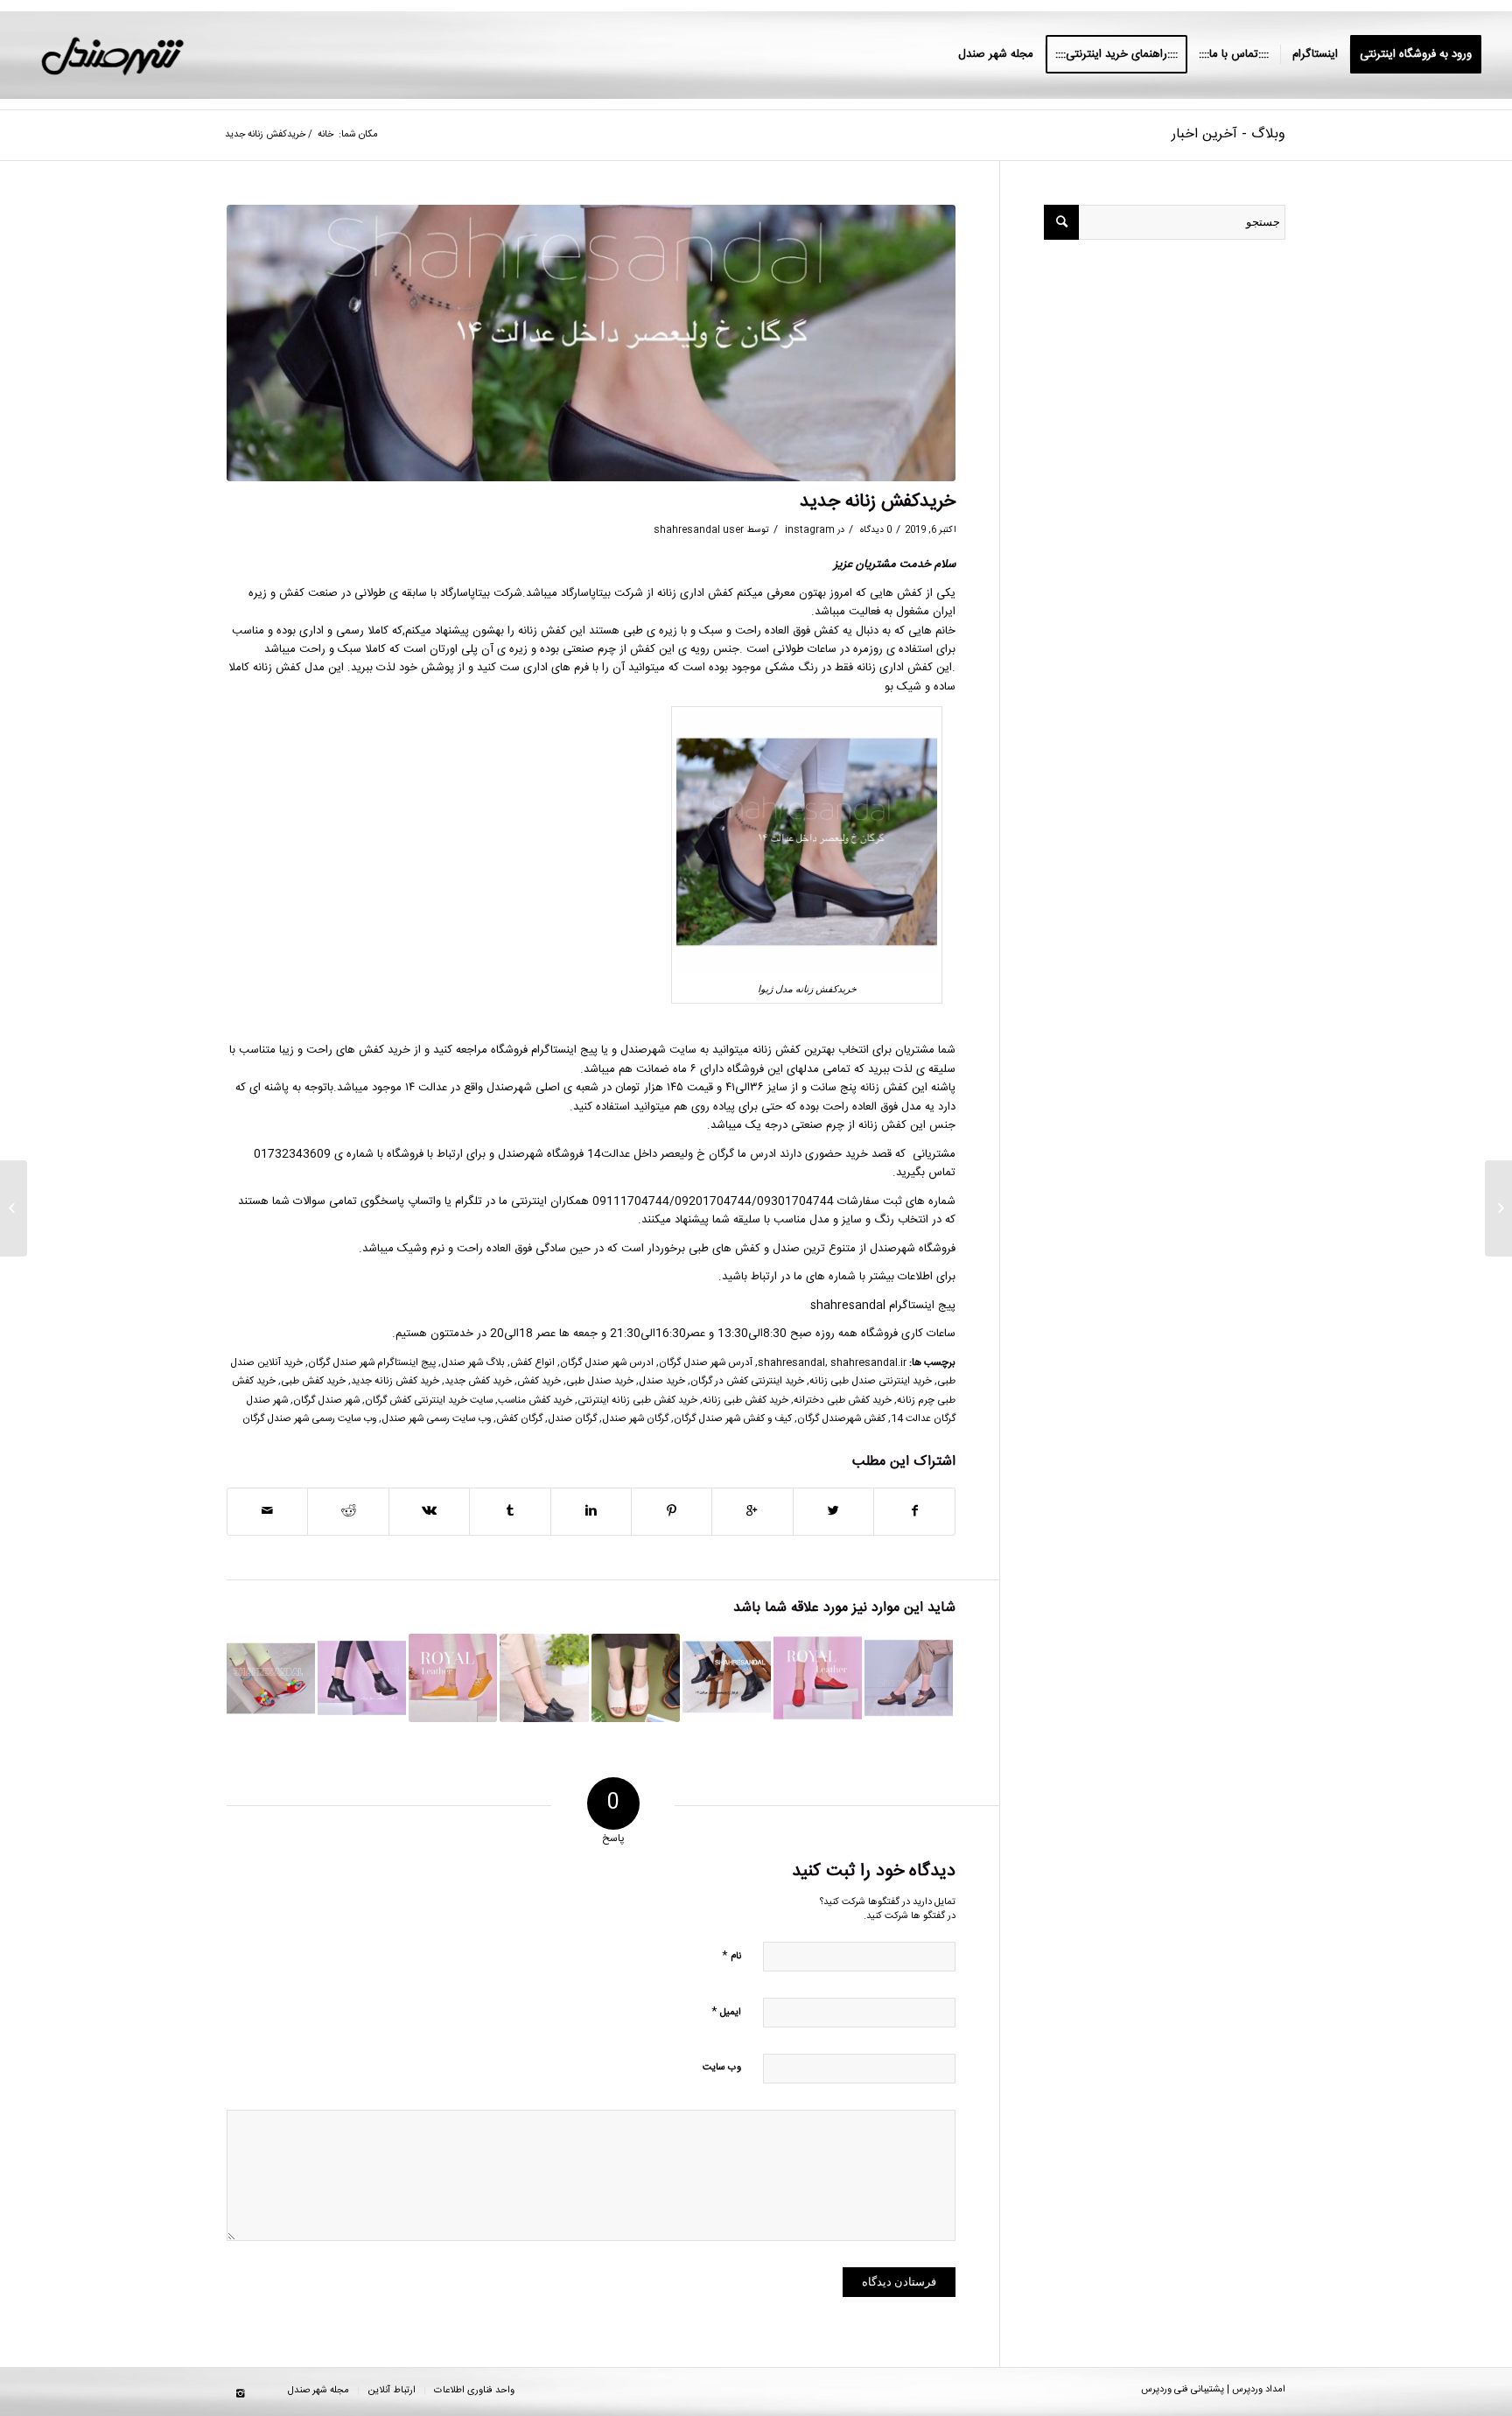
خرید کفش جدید (478, 1381)
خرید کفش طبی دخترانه (843, 1401)
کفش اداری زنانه (695, 593)
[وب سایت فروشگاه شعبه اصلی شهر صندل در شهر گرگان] (271, 1678)
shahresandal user (699, 530)
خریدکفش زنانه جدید (878, 502)
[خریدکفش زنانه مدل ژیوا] (591, 343)
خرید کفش (539, 1381)
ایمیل (726, 2011)
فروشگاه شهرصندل (913, 1249)
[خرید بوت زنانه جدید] (362, 1678)
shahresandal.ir (868, 1363)
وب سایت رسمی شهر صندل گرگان (309, 1419)
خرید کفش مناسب (535, 1401)
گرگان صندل (572, 1419)
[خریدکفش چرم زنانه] (818, 1678)
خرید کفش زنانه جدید (395, 1381)
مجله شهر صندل (318, 2391)
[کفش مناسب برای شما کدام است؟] (727, 1678)
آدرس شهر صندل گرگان (706, 1363)
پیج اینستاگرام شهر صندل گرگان (372, 1363)
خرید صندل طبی (600, 1381)
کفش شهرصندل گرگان (841, 1419)
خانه (325, 135)
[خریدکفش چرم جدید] (909, 1678)
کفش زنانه (542, 631)
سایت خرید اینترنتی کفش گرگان (429, 1401)
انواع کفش (532, 1363)
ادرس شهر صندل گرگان (607, 1363)
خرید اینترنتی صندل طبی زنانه (871, 1381)
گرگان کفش (519, 1419)
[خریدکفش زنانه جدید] (1498, 1208)
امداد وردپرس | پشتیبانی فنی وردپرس (1213, 2390)
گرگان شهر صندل (635, 1419)
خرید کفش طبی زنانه (745, 1401)
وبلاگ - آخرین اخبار (1228, 134)
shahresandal (791, 1363)
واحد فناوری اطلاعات (474, 2391)
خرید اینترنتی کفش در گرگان (747, 1381)
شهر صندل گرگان (326, 1401)
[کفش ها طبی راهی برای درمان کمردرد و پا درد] (544, 1678)
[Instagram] (240, 2394)
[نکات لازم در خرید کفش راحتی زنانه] (636, 1678)
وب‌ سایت (722, 2068)
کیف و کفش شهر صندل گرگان (733, 1419)
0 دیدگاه (875, 530)
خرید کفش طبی (313, 1381)
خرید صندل (662, 1381)
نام (731, 1955)
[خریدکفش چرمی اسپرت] (453, 1678)
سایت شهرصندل (658, 1050)
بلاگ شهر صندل (473, 1363)
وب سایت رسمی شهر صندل (436, 1419)
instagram (810, 530)
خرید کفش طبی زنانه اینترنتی (637, 1401)
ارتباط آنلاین (392, 2391)
